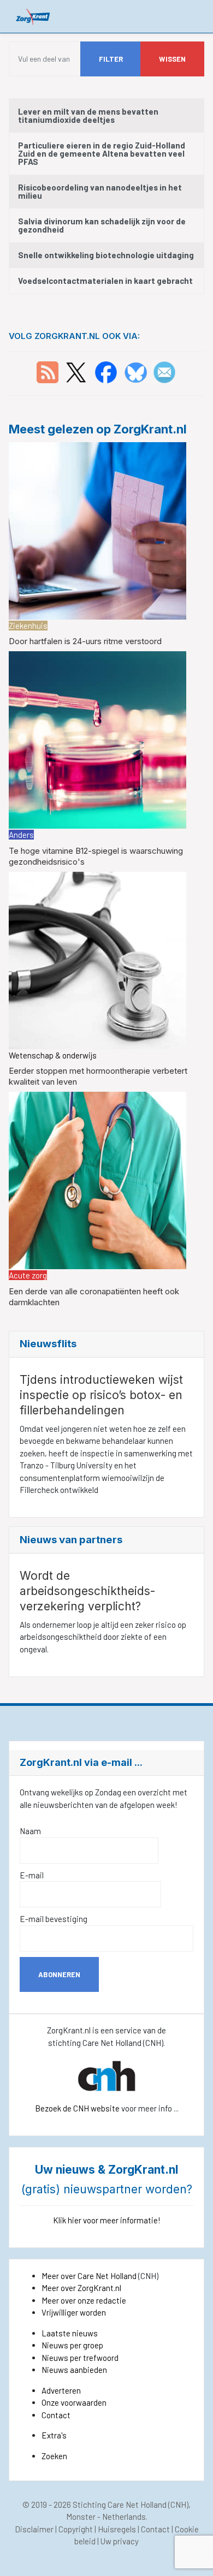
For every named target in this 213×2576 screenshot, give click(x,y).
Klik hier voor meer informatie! (107, 2220)
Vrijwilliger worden (74, 2312)
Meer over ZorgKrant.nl (81, 2288)
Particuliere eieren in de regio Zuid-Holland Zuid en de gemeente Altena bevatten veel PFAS (102, 153)
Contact (56, 2415)
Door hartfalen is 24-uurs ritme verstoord (85, 641)
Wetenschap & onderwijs (53, 1055)
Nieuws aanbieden (74, 2370)
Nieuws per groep (72, 2345)
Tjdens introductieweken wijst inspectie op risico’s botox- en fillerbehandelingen (101, 1395)
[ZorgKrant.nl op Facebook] (106, 371)
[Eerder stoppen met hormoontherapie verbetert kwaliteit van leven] (97, 959)
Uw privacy (120, 2541)
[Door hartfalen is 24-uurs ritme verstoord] (97, 530)
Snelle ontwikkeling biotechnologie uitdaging (106, 255)
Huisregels (117, 2529)
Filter (111, 59)
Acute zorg (28, 1275)
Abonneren (59, 1974)
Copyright (76, 2529)
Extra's (54, 2435)
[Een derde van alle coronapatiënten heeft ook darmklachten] (97, 1179)
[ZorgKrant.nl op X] (76, 371)
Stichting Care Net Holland (120, 2504)
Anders (21, 835)
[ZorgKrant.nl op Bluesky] (138, 371)
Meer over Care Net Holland (89, 2276)
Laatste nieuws (70, 2333)
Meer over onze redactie (84, 2300)
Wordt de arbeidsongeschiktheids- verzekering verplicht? (87, 1591)
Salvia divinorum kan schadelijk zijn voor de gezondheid (102, 225)
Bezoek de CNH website (77, 2108)
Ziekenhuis (28, 626)
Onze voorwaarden (74, 2402)
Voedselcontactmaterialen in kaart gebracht (105, 281)
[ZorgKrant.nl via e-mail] (164, 371)
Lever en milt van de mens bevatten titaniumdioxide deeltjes (88, 115)
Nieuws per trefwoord (80, 2358)
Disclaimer (34, 2529)
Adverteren (61, 2390)
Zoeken (54, 2456)
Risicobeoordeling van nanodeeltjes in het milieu (100, 191)
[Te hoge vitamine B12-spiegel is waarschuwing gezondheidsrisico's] (97, 739)
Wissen (172, 59)
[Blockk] (33, 16)
